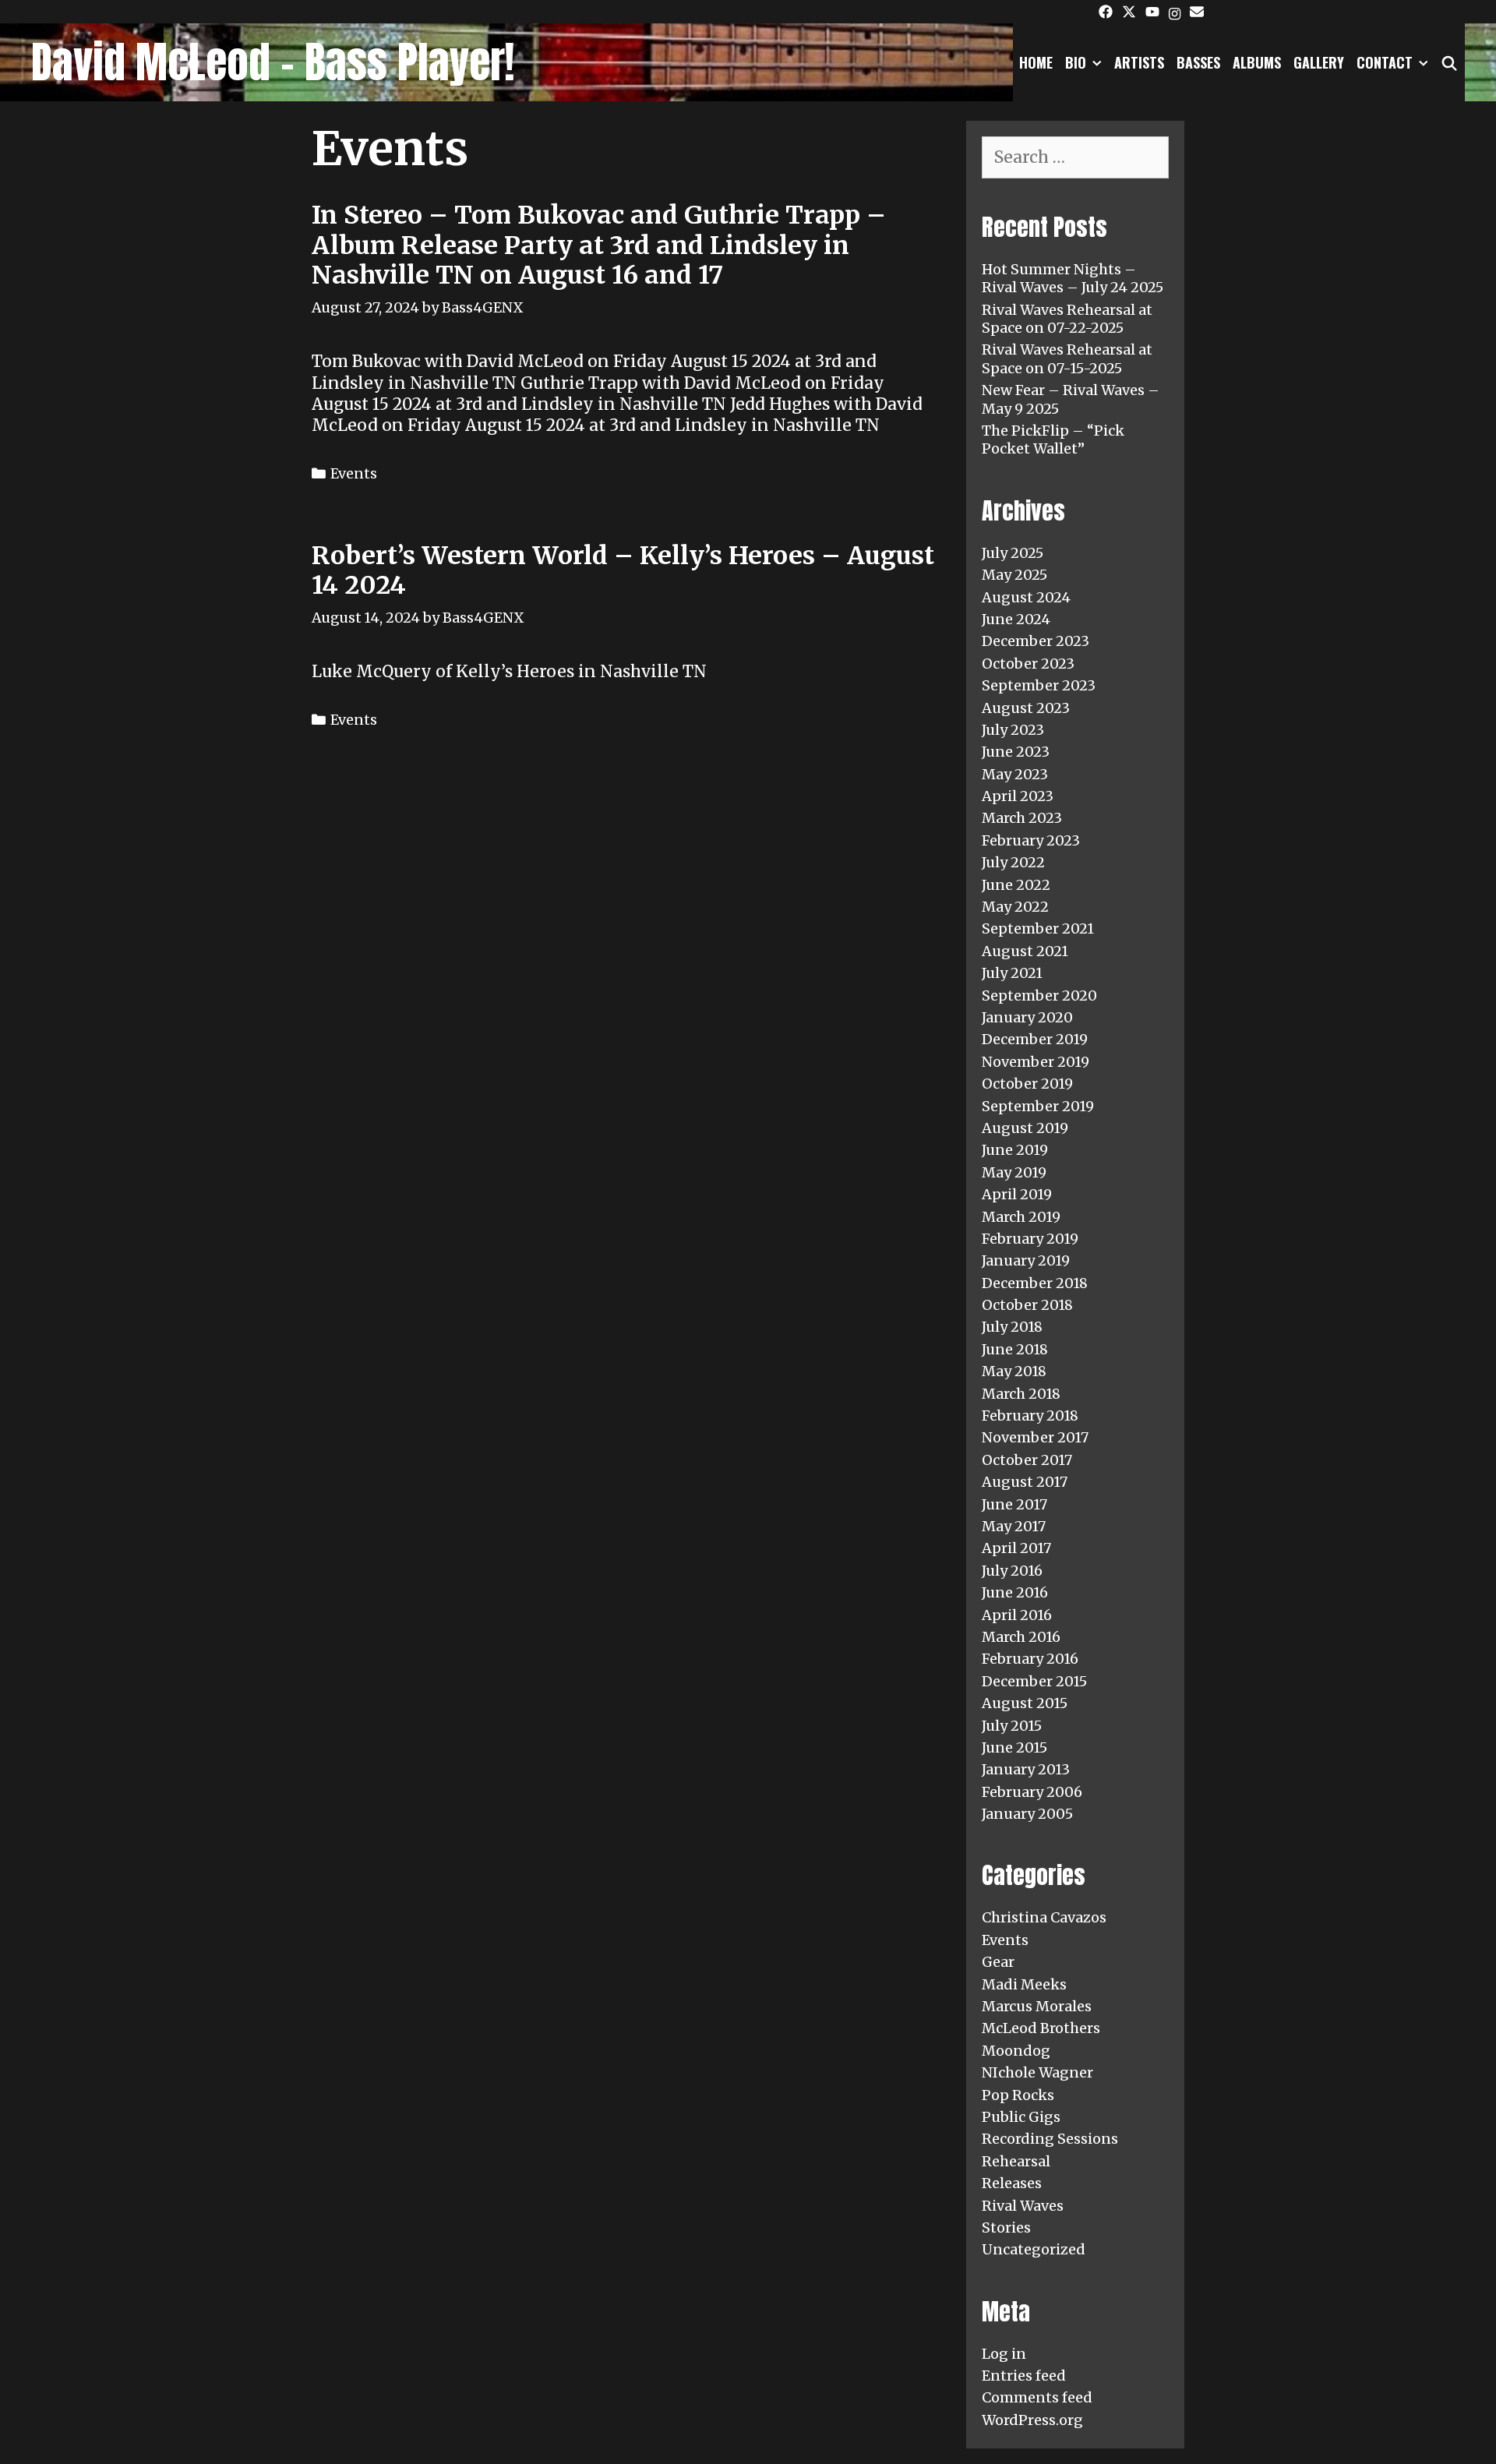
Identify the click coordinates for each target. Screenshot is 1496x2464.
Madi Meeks (1024, 1984)
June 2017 (1014, 1504)
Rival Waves (1023, 2206)
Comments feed (1037, 2397)
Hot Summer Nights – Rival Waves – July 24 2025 (1073, 278)
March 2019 (1021, 1217)
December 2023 (1036, 641)
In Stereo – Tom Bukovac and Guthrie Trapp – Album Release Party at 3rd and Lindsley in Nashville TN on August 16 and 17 (599, 245)
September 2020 (1039, 995)
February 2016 (1030, 1659)
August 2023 (1026, 708)
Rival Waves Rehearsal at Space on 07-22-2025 (1067, 319)
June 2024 (1016, 619)
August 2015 (1025, 1703)
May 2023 (1015, 774)
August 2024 (1026, 597)
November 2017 (1035, 1437)
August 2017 (1025, 1482)
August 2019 (1025, 1128)
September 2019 (1038, 1106)
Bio (1076, 62)
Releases (1012, 2183)
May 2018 (1014, 1371)
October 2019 (1027, 1084)
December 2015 (1034, 1681)
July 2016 (1012, 1571)
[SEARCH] (1450, 62)
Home (1036, 62)
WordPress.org (1032, 2420)
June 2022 (1016, 885)
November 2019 (1036, 1062)
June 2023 (1016, 752)
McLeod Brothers (1041, 2028)
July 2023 (1013, 730)
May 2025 (1014, 575)
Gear (998, 1962)
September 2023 (1039, 685)
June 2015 (1014, 1747)
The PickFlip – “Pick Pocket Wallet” (1053, 439)
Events (354, 473)
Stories (1006, 2227)
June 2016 (1015, 1592)
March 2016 (1021, 1637)
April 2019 (1017, 1194)
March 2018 (1021, 1394)
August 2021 (1025, 951)
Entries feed (1024, 2376)
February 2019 (1030, 1239)
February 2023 (1031, 840)
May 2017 (1014, 1526)
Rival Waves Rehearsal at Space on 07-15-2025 (1067, 358)
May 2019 (1014, 1172)
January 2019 (1026, 1260)
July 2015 (1012, 1726)
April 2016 (1017, 1615)
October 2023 (1028, 664)
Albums (1257, 62)
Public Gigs (1021, 2117)
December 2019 (1035, 1039)
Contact (1385, 62)
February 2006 (1032, 1792)
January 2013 (1026, 1769)
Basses (1198, 62)
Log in (1004, 2354)
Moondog (1016, 2051)
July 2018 (1012, 1327)
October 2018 (1027, 1305)
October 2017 (1027, 1460)
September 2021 (1038, 928)
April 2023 (1018, 796)
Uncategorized (1034, 2249)
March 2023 (1022, 818)
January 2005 (1027, 1814)
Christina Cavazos (1044, 1917)
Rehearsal (1016, 2161)
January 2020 (1027, 1017)
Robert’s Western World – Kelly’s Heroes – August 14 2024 (623, 570)
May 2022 (1015, 907)
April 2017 (1016, 1548)
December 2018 (1035, 1283)
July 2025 (1013, 553)
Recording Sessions (1050, 2139)
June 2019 (1015, 1150)
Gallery (1319, 62)
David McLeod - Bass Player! (273, 62)
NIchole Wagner (1037, 2072)
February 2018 (1030, 1416)
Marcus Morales (1037, 2006)
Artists (1139, 62)
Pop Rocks (1018, 2095)
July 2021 (1012, 973)
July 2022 (1013, 862)
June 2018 (1015, 1349)
